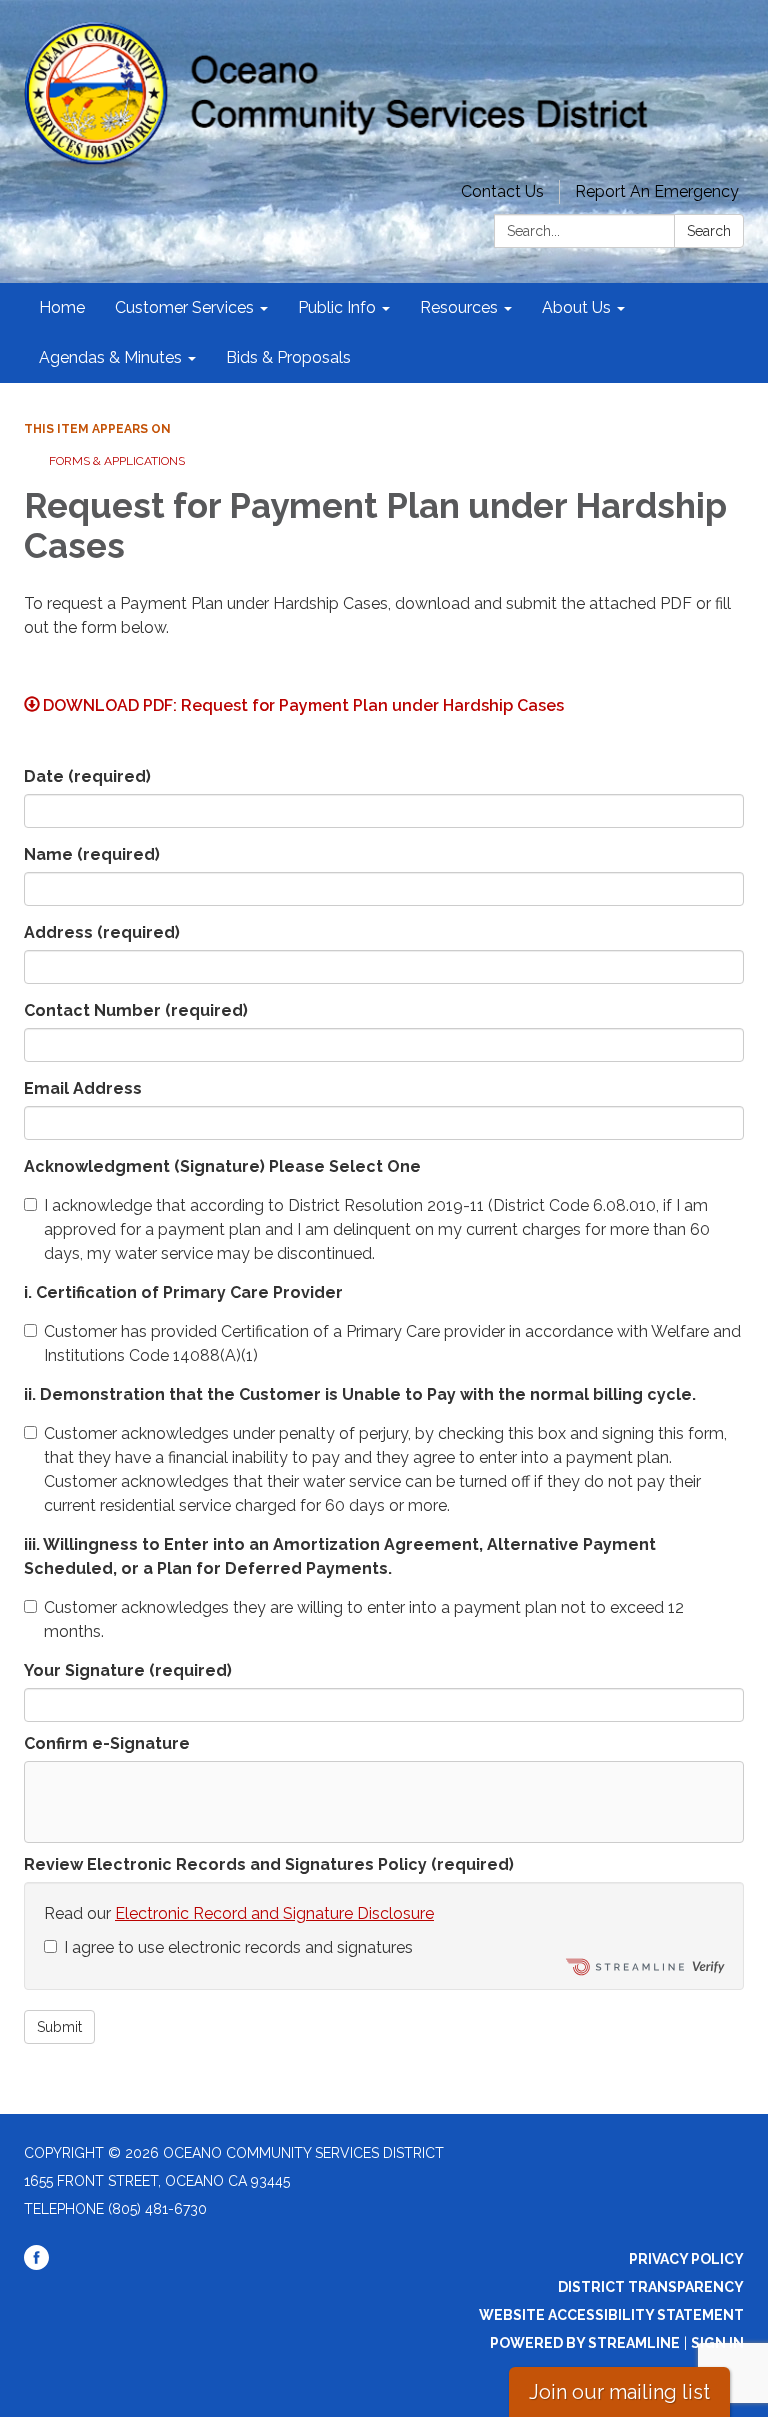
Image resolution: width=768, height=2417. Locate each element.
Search (709, 231)
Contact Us (502, 191)
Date (87, 776)
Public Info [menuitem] (337, 307)
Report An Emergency (657, 191)
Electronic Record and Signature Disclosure (274, 1913)
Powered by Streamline (585, 2343)
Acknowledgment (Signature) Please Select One (222, 1166)
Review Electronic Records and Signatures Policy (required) (269, 1864)
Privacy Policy (686, 2259)
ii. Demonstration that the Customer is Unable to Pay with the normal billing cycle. (360, 1394)
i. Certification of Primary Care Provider (183, 1292)
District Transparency (651, 2287)
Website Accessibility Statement (611, 2315)
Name (92, 854)
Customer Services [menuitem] (184, 307)
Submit (59, 2027)
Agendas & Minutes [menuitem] (110, 357)
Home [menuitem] (62, 307)
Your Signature (128, 1670)
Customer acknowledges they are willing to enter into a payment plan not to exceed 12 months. (364, 1619)
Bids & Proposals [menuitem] (288, 357)
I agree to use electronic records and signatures (238, 1947)
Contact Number (136, 1010)
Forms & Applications (117, 461)
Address (102, 932)
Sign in (717, 2343)
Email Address (83, 1088)
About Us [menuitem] (576, 307)
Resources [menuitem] (459, 307)
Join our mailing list (619, 2392)
